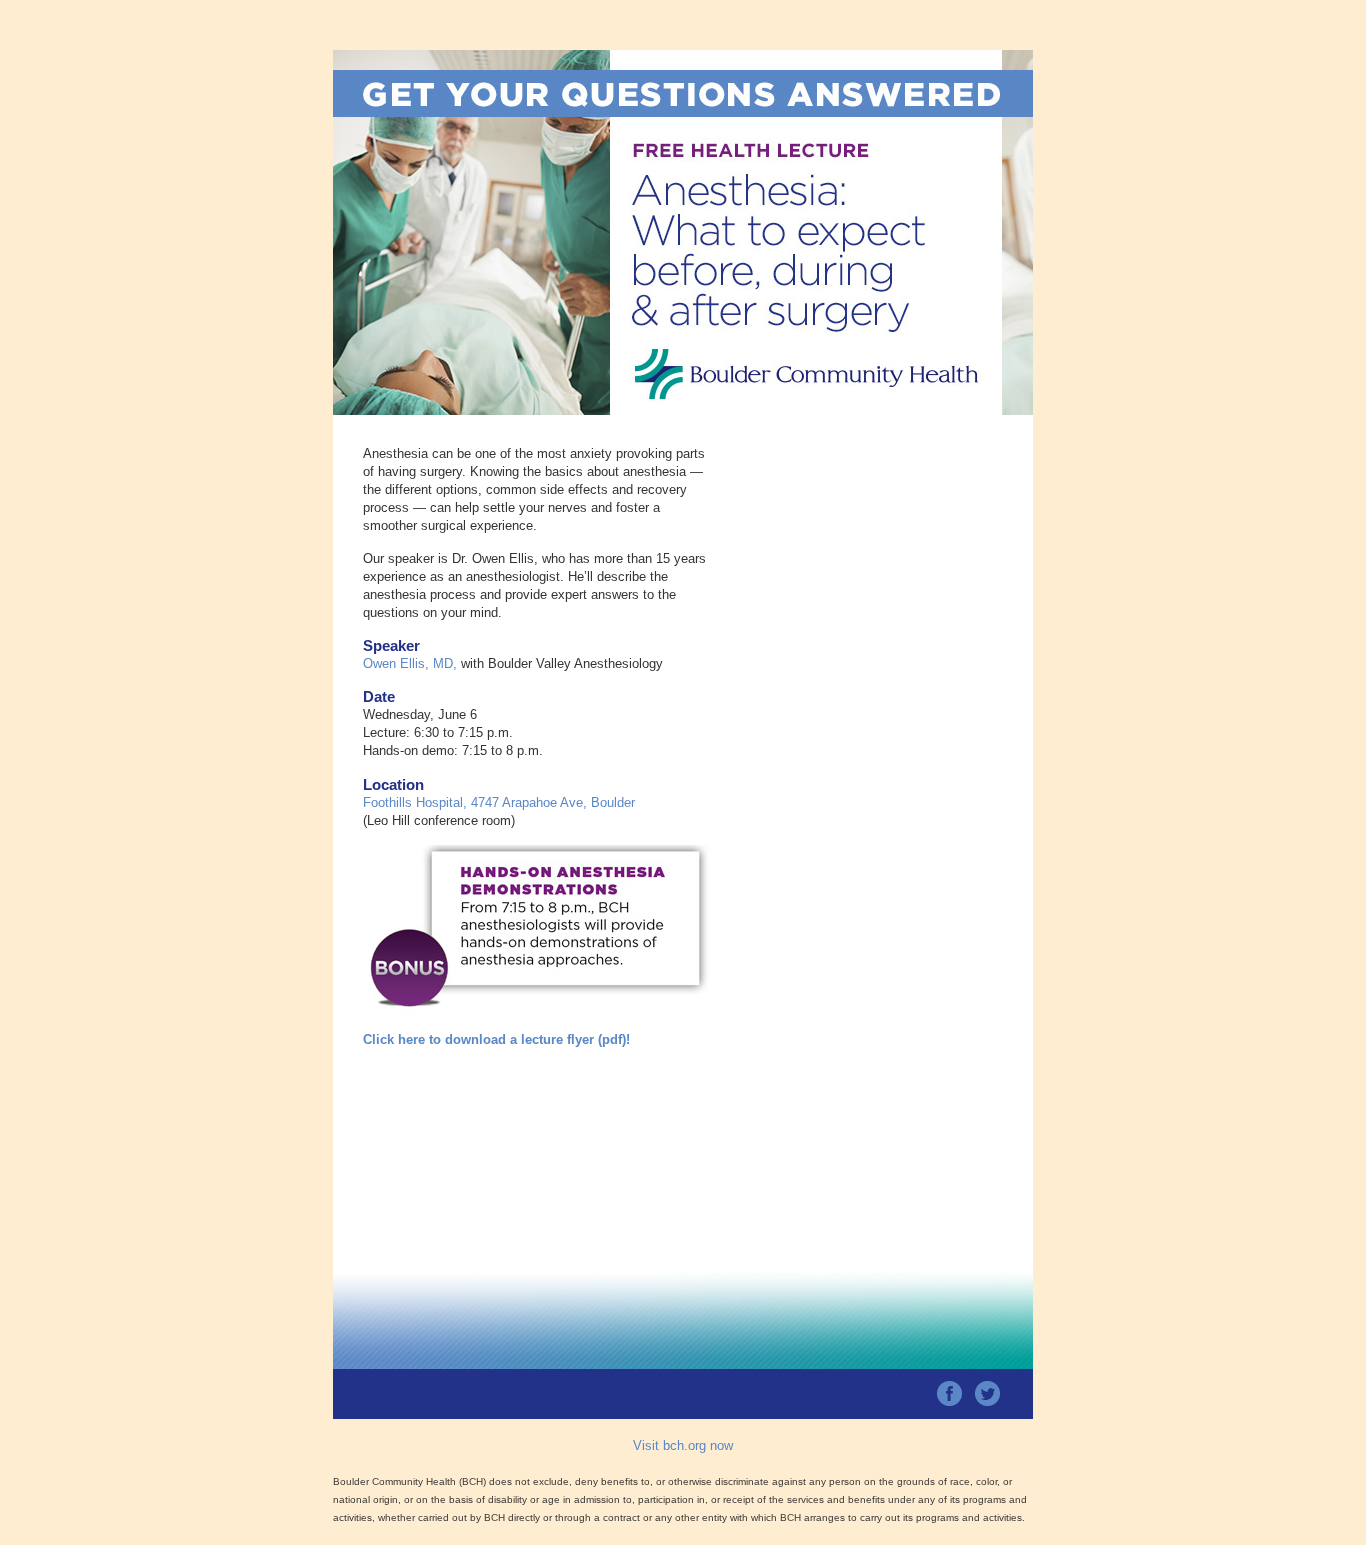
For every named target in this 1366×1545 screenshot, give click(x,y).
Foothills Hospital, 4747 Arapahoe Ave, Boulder (499, 802)
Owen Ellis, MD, (410, 663)
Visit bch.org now (683, 1445)
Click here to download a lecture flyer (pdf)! (496, 1039)
